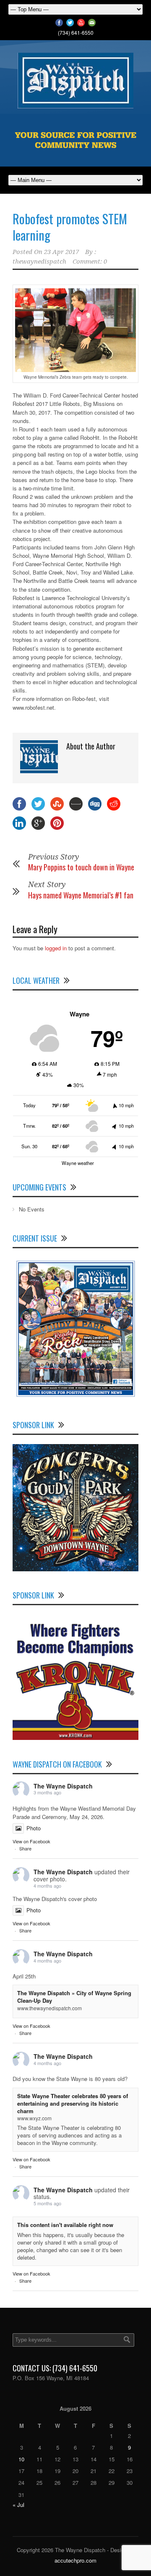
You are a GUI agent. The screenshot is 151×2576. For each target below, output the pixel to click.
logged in (56, 948)
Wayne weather (78, 1163)
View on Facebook (31, 1841)
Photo (34, 1828)
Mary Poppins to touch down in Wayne (81, 867)
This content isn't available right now (65, 2225)
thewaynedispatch (39, 262)
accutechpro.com (75, 2560)
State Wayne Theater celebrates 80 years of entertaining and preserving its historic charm (73, 2103)
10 (21, 2459)
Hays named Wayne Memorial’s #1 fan (81, 895)
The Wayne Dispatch (63, 1786)
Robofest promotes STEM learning (70, 227)
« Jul (18, 2505)
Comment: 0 (90, 262)
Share (25, 1848)
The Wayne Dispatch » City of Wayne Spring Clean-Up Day (74, 1997)
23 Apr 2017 (61, 252)
